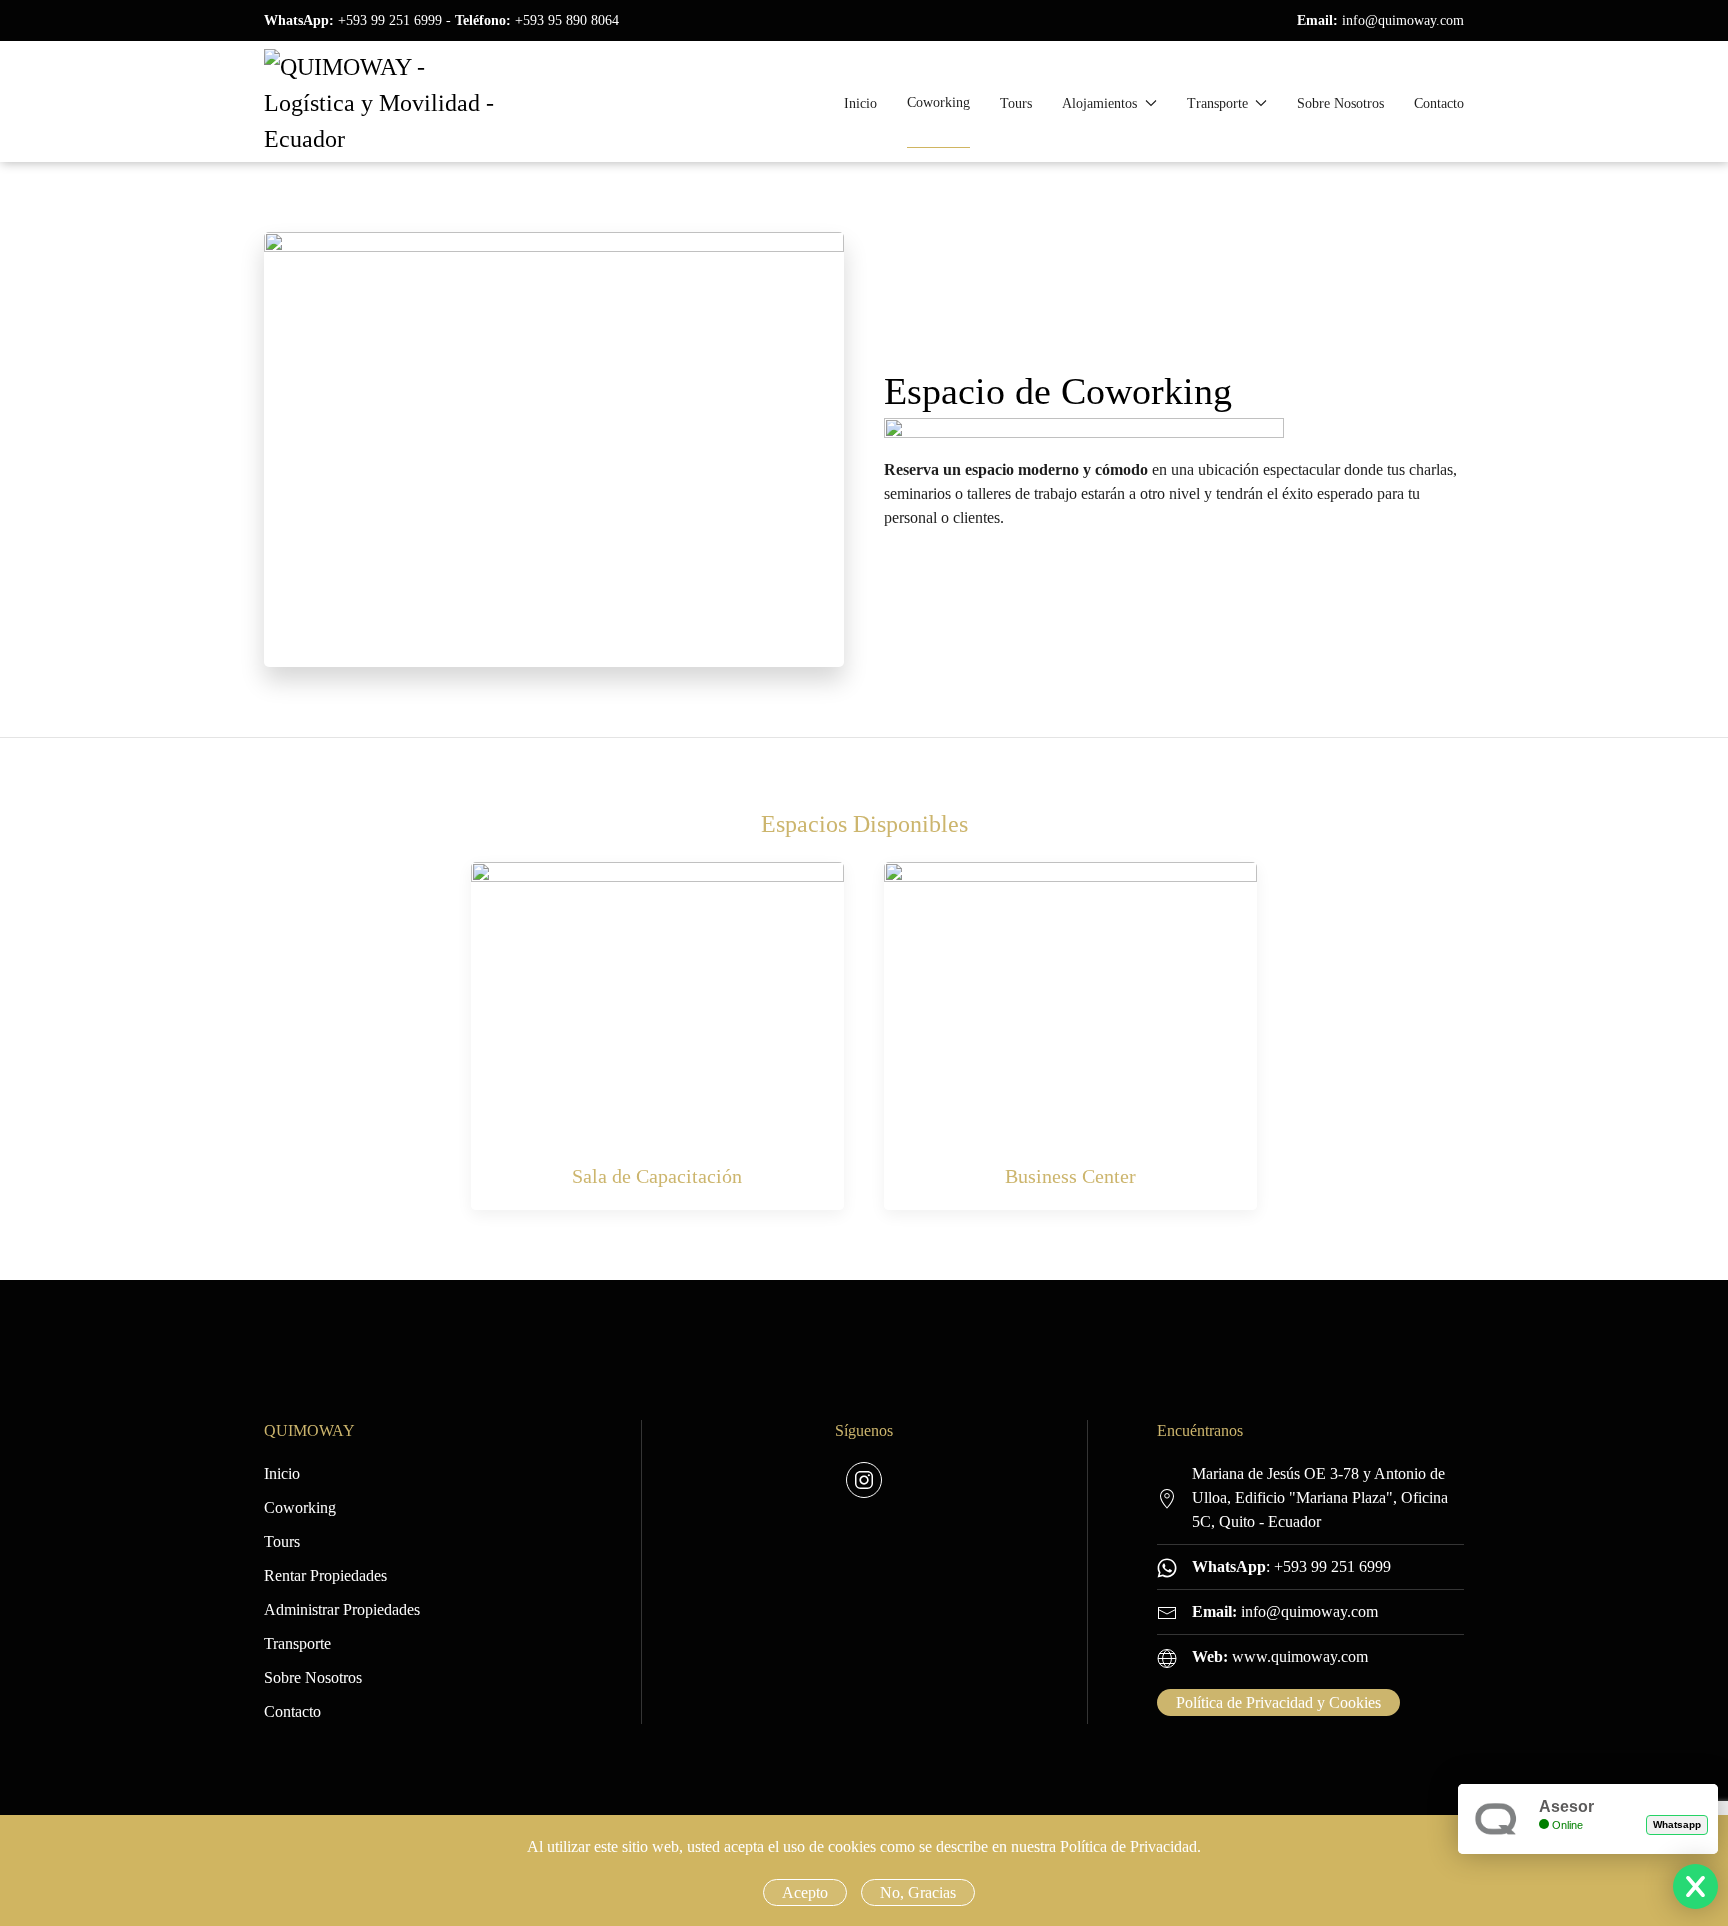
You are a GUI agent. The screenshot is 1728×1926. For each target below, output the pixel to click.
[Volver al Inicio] (379, 103)
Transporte (297, 1643)
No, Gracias (918, 1892)
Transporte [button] (1217, 103)
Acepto (805, 1892)
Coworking (938, 102)
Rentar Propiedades (325, 1575)
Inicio (860, 103)
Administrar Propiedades (342, 1609)
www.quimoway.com (1300, 1656)
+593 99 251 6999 (390, 20)
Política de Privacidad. (1130, 1846)
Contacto (1439, 103)
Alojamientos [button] (1099, 103)
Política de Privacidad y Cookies (1278, 1702)
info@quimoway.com (1403, 20)
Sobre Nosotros (1340, 103)
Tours (1016, 103)
